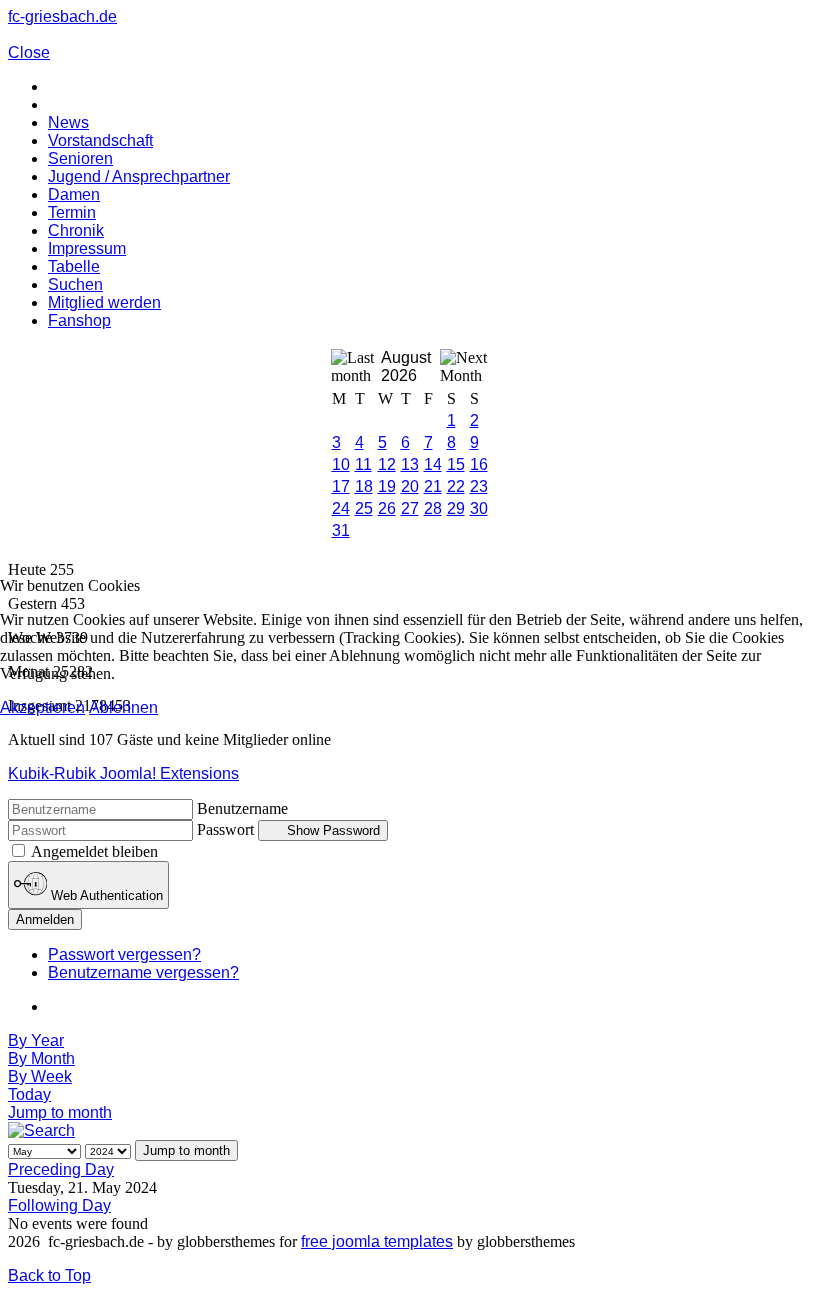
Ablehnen (123, 707)
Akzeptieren (42, 707)
